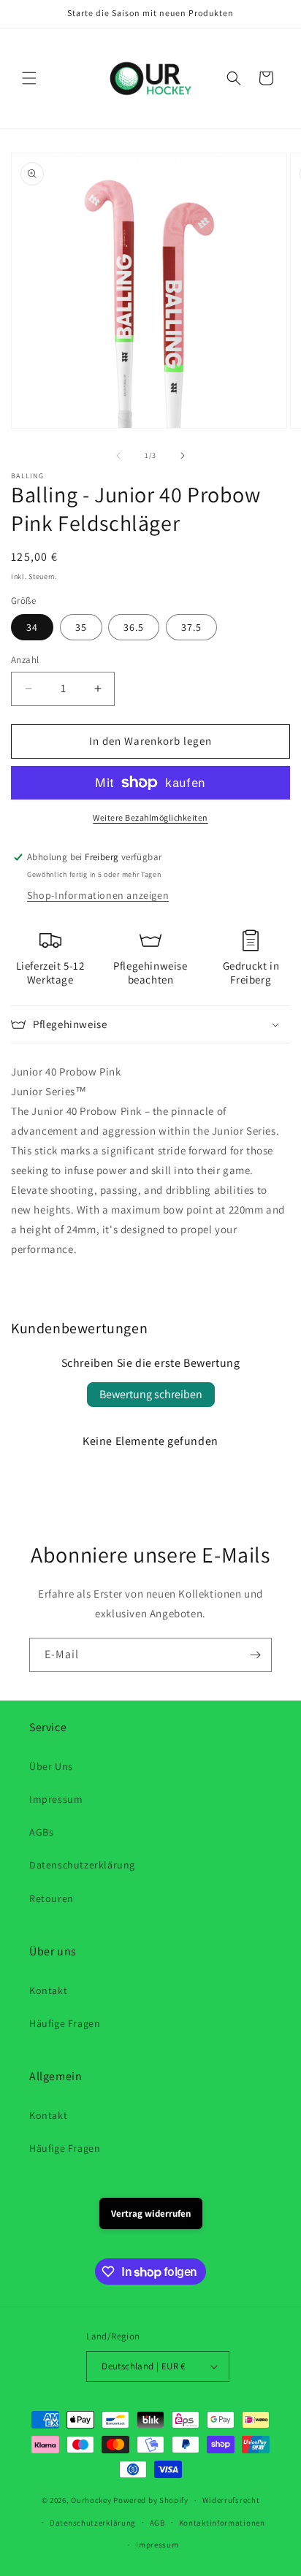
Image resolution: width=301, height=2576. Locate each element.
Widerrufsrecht (231, 2500)
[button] (29, 78)
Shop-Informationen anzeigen (98, 895)
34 (32, 627)
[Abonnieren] (255, 1655)
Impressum (56, 1799)
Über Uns (51, 1766)
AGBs (41, 1832)
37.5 (191, 627)
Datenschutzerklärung (82, 1865)
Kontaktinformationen (222, 2523)
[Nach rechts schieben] (183, 456)
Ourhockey (91, 2500)
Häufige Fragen (65, 2023)
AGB (157, 2523)
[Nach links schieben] (118, 456)
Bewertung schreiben (151, 1394)
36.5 (134, 627)
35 (81, 627)
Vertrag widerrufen (151, 2213)
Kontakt (48, 1990)
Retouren (52, 1898)
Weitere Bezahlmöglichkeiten (150, 817)
